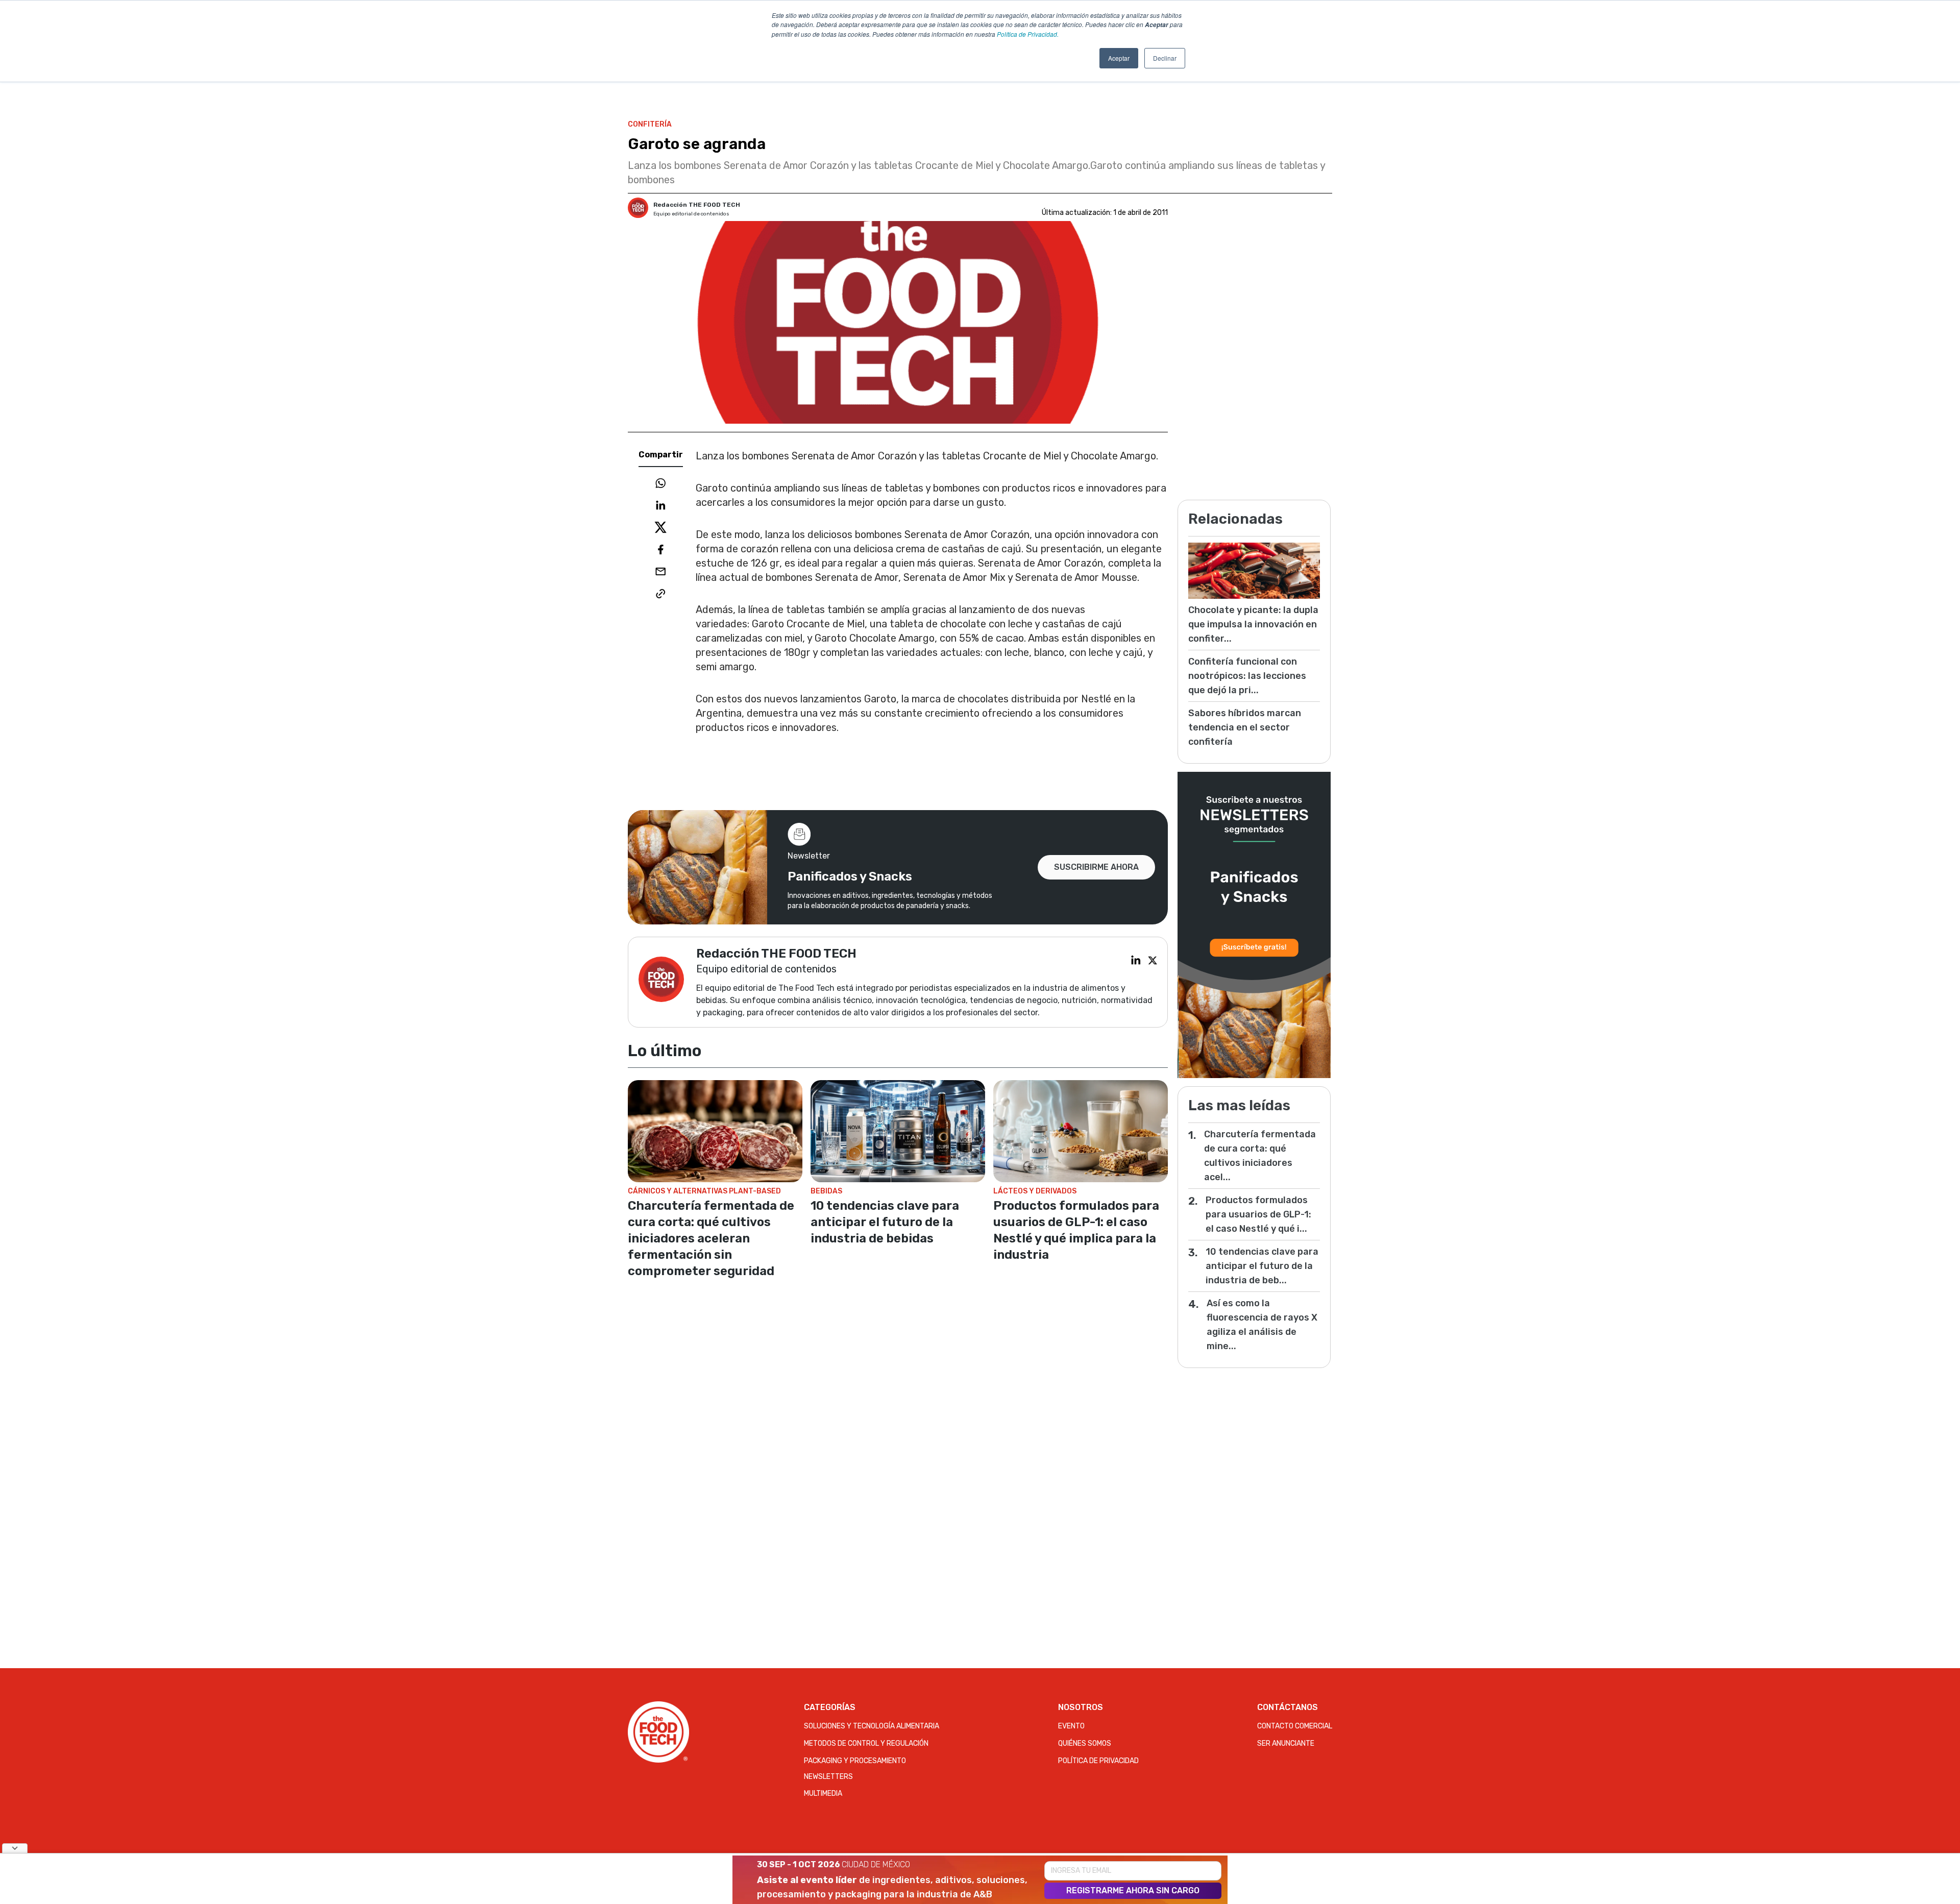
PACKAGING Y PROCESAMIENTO (855, 1761)
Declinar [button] (1165, 58)
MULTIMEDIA (823, 1793)
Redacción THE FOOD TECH (697, 205)
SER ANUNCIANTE (1286, 1743)
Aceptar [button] (1119, 58)
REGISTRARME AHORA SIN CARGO (1133, 1890)
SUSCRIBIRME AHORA (1096, 867)
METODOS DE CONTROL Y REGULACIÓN (866, 1743)
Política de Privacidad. (1028, 34)
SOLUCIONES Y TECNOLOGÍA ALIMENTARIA (872, 1726)
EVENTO (1071, 1726)
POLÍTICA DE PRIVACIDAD (1098, 1761)
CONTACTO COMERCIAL (1295, 1726)
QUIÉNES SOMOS (1085, 1743)
